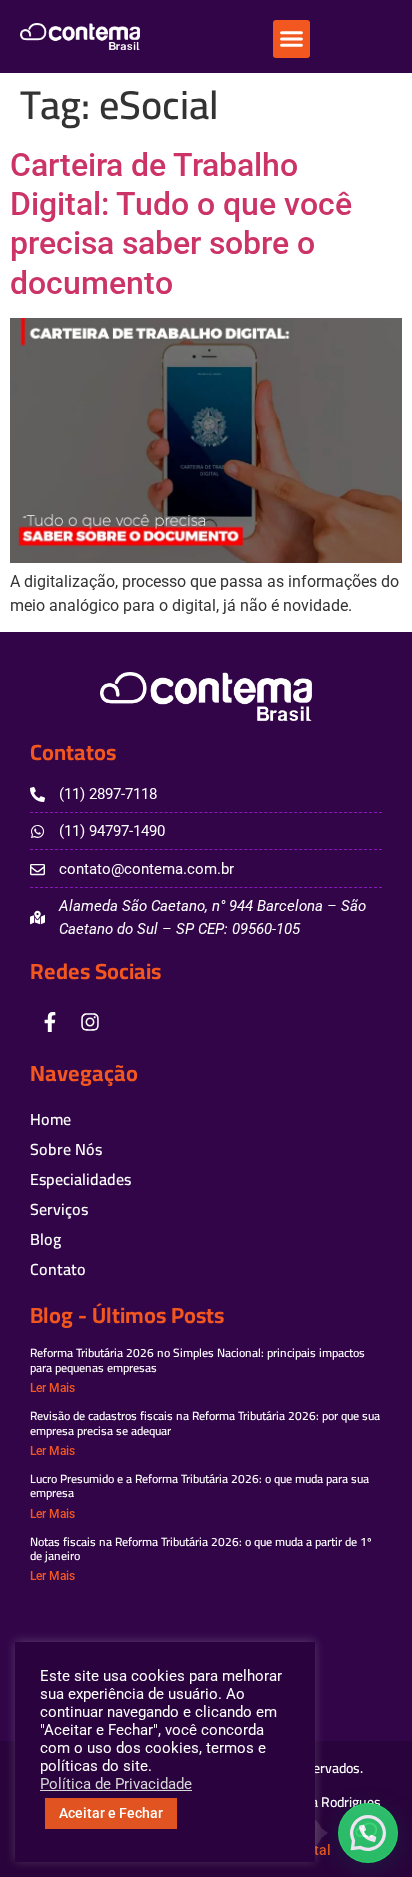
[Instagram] (90, 1022)
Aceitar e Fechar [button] (111, 1813)
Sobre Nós (66, 1149)
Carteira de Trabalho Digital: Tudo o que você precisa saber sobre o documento (181, 224)
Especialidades (80, 1179)
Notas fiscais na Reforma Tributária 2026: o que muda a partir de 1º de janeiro (201, 1548)
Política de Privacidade (116, 1784)
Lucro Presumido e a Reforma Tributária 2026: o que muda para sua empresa (199, 1485)
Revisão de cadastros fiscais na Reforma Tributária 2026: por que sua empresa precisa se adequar (205, 1422)
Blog (45, 1239)
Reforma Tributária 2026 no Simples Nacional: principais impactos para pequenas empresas (197, 1359)
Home (50, 1119)
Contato (58, 1269)
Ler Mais (52, 1388)
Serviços (59, 1209)
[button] (292, 39)
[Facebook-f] (50, 1022)
